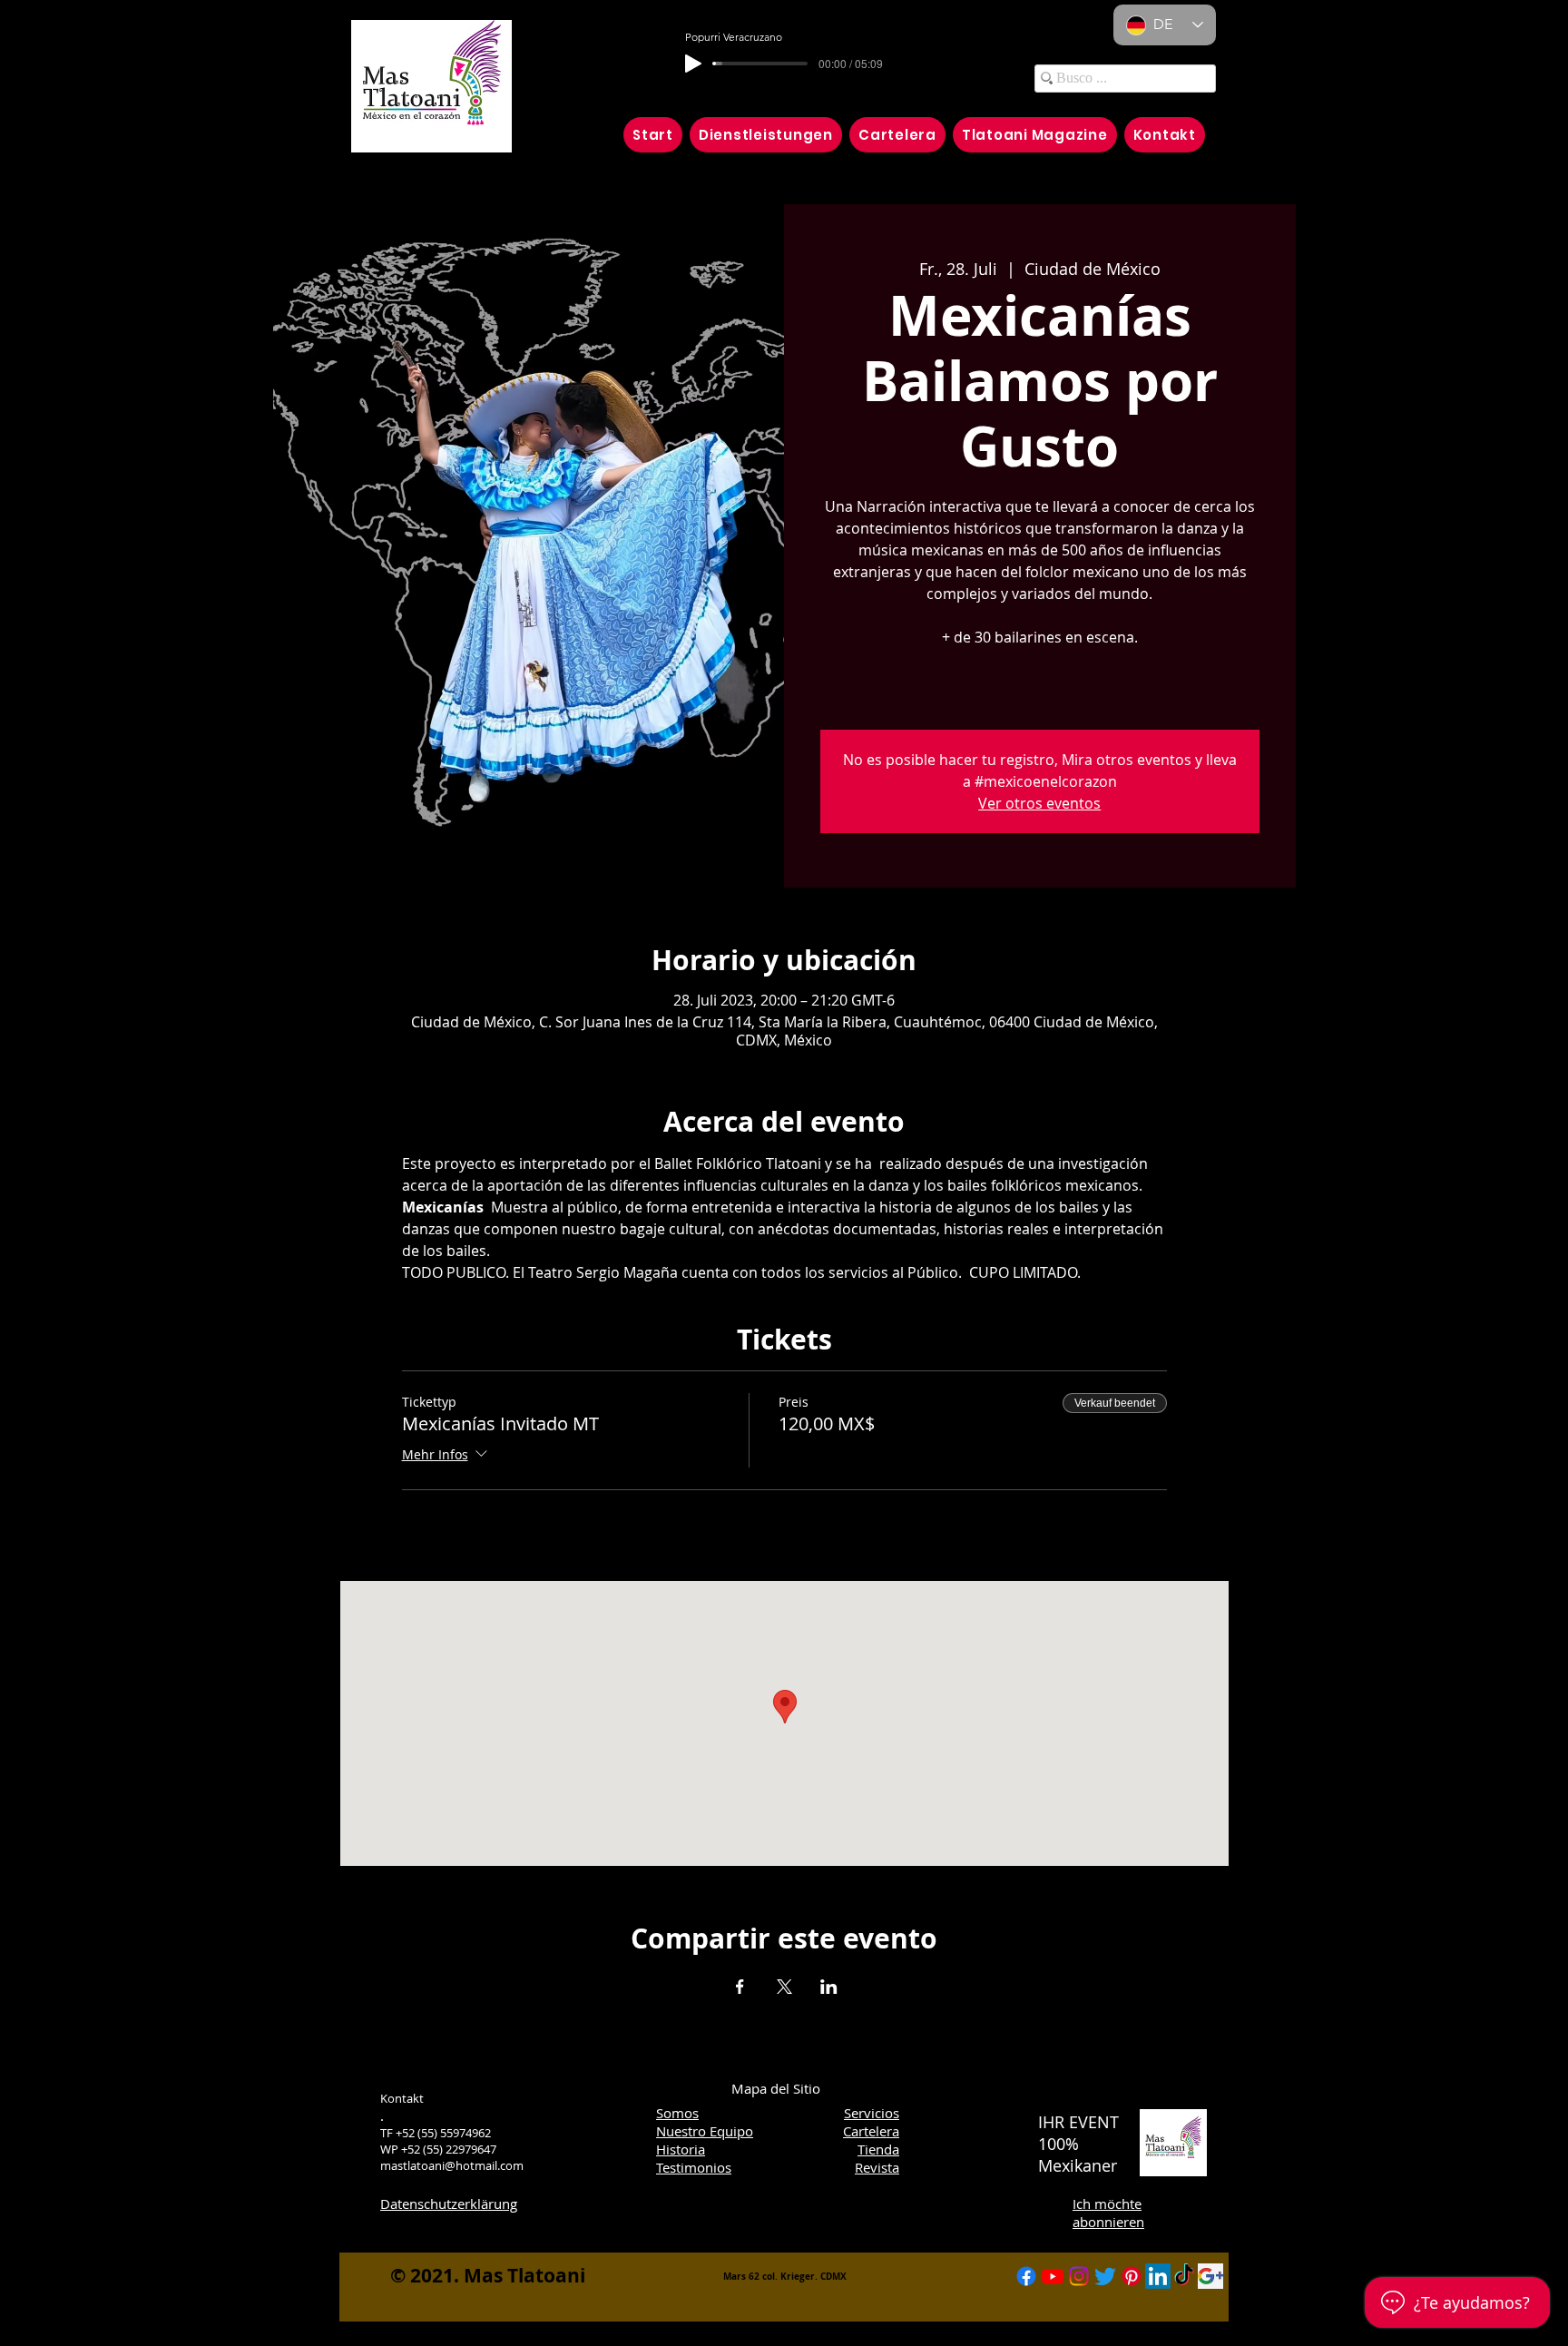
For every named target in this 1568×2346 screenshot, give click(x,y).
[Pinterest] (1132, 2276)
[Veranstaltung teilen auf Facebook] (740, 1987)
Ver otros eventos (1039, 803)
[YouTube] (1053, 2276)
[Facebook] (1026, 2276)
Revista (877, 2167)
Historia (681, 2149)
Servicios (872, 2113)
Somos (677, 2113)
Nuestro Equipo (705, 2131)
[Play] (693, 64)
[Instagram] (1079, 2276)
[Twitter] (1105, 2276)
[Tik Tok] (1184, 2276)
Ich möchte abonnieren (1108, 2213)
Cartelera (871, 2131)
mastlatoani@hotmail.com (452, 2165)
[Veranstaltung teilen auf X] (784, 1987)
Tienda (878, 2149)
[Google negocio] (1210, 2276)
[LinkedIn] (1158, 2276)
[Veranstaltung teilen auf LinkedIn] (829, 1987)
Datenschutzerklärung (449, 2204)
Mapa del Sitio (776, 2088)
